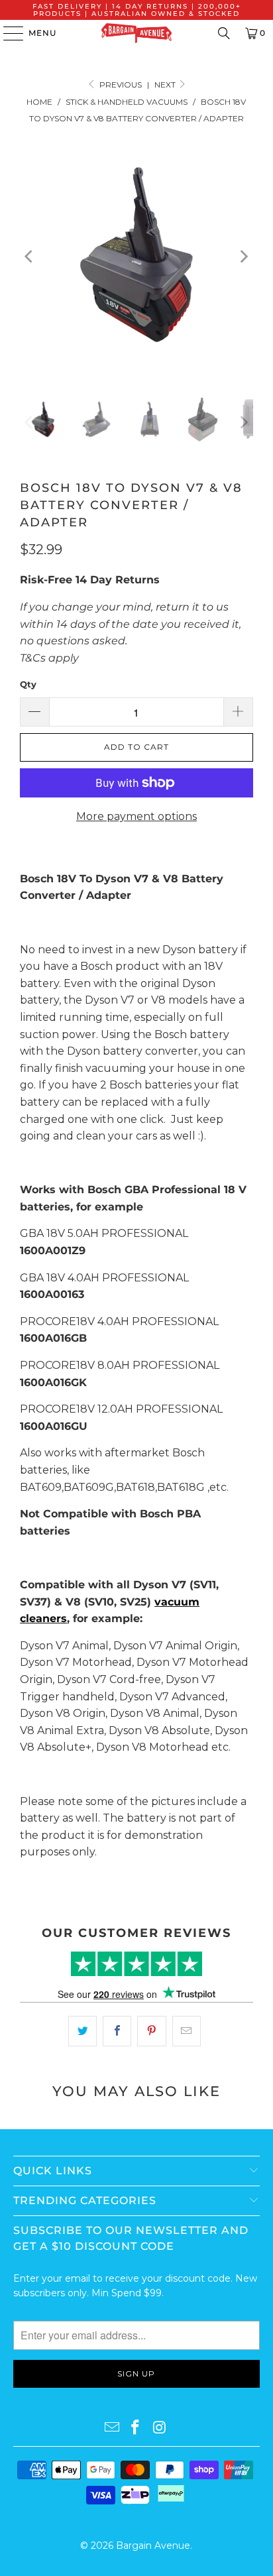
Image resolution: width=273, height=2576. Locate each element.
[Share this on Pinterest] (151, 2031)
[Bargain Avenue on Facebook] (136, 2428)
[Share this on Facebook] (117, 2031)
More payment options (136, 816)
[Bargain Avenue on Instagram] (160, 2428)
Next (166, 85)
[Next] (243, 257)
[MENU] (7, 33)
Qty (28, 684)
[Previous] (30, 257)
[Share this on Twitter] (82, 2031)
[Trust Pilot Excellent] (136, 1964)
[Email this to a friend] (187, 2031)
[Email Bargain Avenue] (112, 2428)
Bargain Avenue (153, 2546)
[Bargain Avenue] (136, 33)
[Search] (224, 33)
